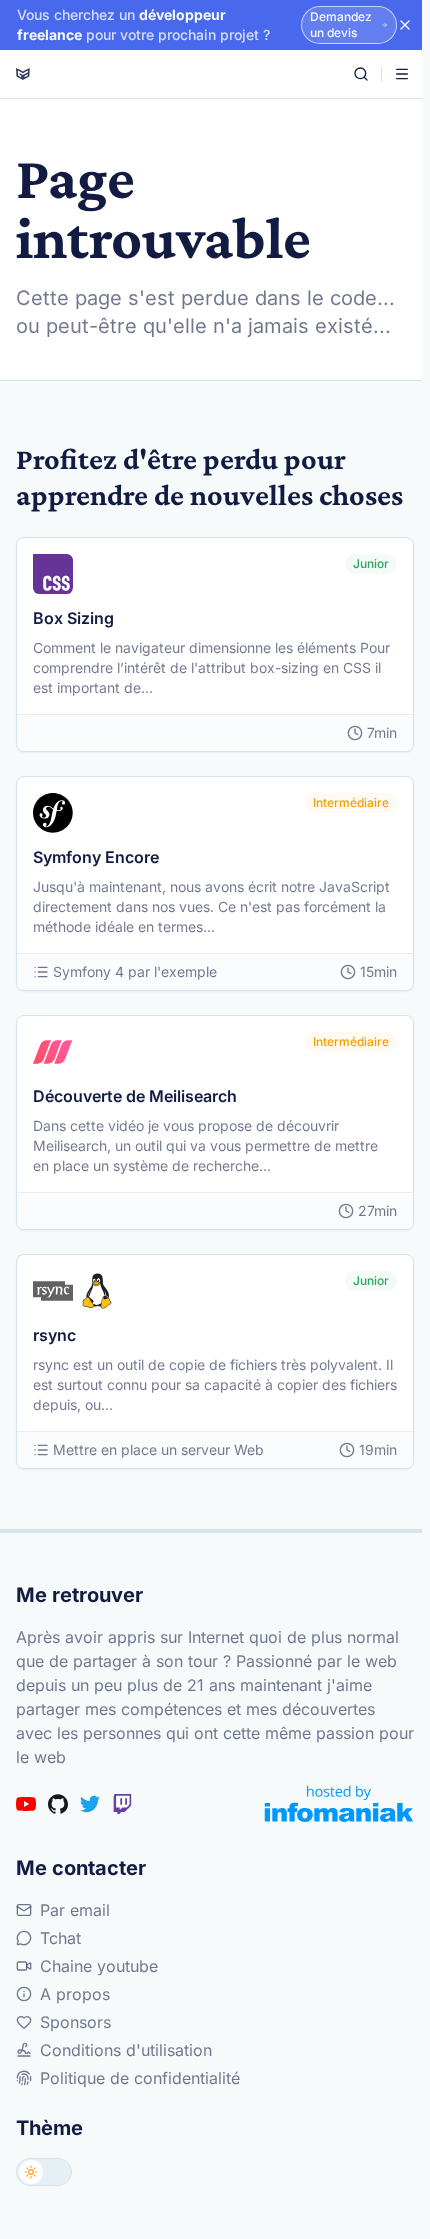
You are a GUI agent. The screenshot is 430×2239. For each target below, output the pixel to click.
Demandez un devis (341, 24)
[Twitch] (122, 1804)
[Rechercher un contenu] (361, 74)
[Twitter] (90, 1804)
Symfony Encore (96, 857)
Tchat (60, 1938)
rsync (54, 1335)
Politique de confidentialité (140, 2078)
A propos (75, 1994)
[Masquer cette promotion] (405, 25)
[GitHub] (58, 1804)
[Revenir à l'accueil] (23, 74)
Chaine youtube (99, 1966)
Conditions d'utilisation (126, 2050)
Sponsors (75, 2022)
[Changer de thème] (44, 2172)
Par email (75, 1910)
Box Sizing (73, 618)
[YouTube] (26, 1804)
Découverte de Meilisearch (135, 1096)
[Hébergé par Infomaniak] (339, 1803)
